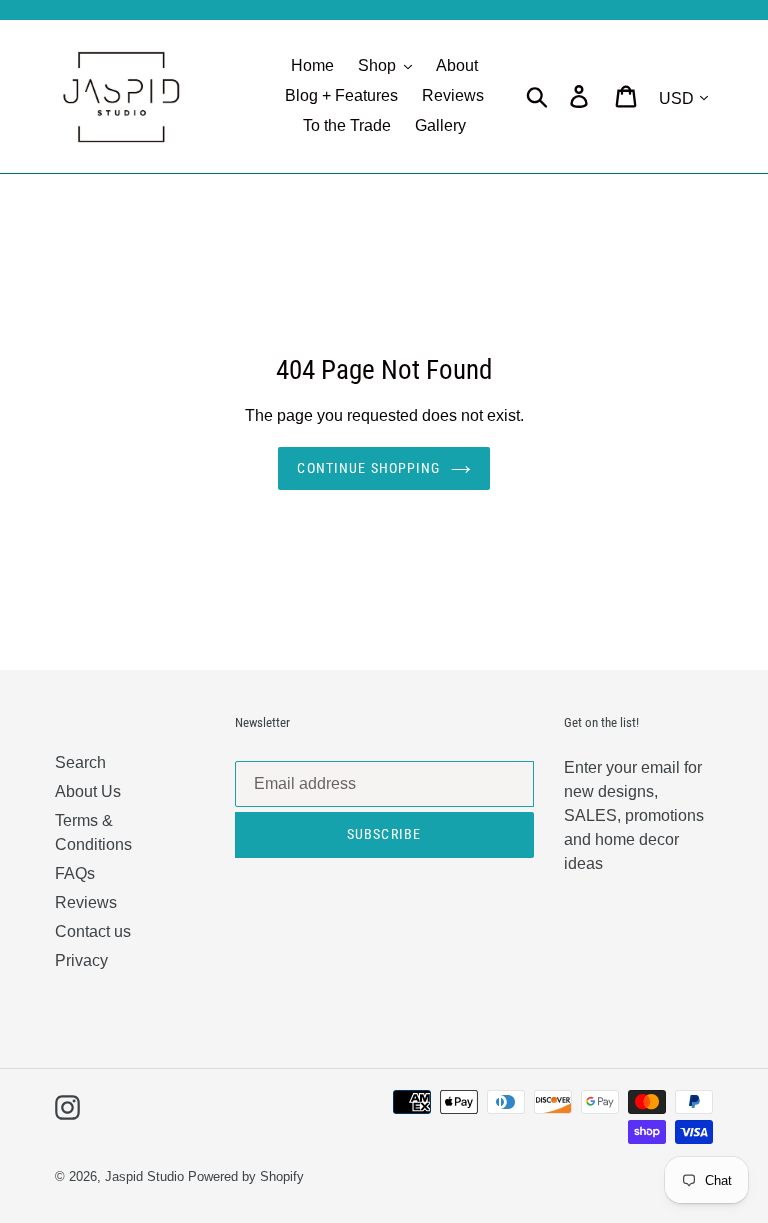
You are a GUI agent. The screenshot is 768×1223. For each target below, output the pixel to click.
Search (80, 762)
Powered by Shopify (246, 1176)
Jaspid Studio (144, 1176)
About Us (88, 791)
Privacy (81, 960)
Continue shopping (368, 468)
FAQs (75, 873)
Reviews (86, 902)
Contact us (93, 931)
